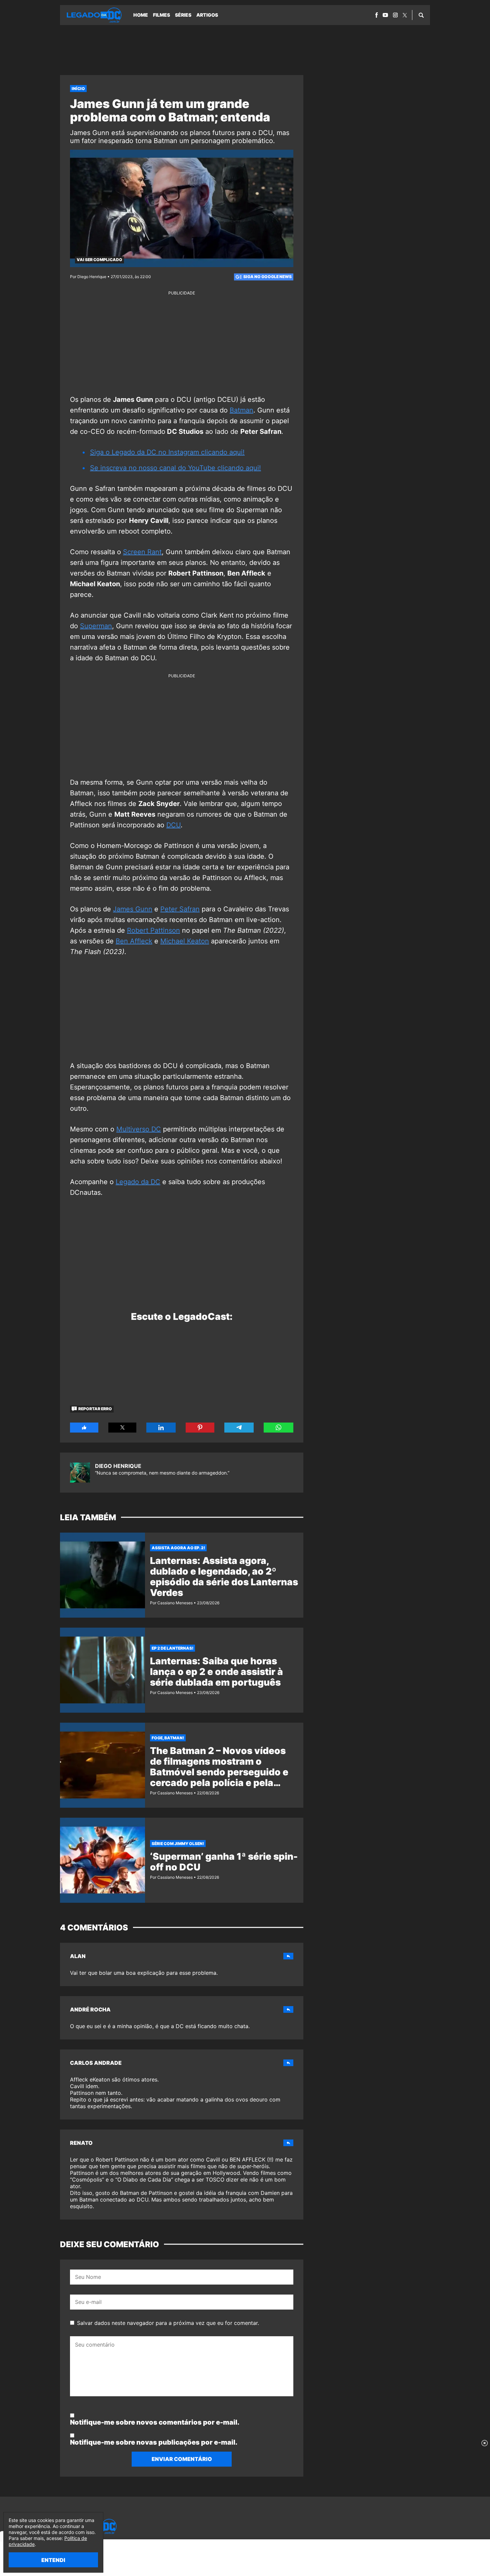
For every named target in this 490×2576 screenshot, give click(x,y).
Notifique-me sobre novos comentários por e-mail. (155, 2422)
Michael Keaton (185, 941)
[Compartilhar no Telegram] (239, 1428)
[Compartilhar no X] (122, 1428)
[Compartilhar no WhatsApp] (278, 1428)
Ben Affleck (134, 941)
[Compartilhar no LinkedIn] (161, 1428)
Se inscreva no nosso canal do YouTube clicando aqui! (175, 468)
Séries (183, 15)
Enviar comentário (182, 2459)
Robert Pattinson (153, 930)
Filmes (161, 15)
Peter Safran (180, 909)
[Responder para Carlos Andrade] (288, 2063)
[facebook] (376, 15)
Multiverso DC (139, 1129)
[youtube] (385, 15)
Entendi (53, 2560)
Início (78, 89)
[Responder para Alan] (288, 1956)
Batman (241, 410)
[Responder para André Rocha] (288, 2009)
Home (141, 15)
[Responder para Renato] (288, 2143)
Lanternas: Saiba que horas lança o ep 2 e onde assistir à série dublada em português (216, 1672)
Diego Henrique (118, 1466)
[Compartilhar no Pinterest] (200, 1428)
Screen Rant (142, 552)
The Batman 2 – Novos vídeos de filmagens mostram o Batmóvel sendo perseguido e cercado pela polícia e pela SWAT (219, 1772)
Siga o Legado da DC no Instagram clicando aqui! (167, 452)
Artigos (207, 15)
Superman (96, 626)
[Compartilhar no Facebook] (84, 1428)
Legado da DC (138, 1182)
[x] (405, 15)
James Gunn (133, 909)
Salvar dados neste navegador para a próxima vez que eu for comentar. (168, 2323)
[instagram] (395, 15)
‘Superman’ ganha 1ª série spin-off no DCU (224, 1862)
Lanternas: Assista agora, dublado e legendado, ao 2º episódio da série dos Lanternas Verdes (224, 1577)
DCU (173, 825)
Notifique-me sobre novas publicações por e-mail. (154, 2442)
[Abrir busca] (421, 15)
